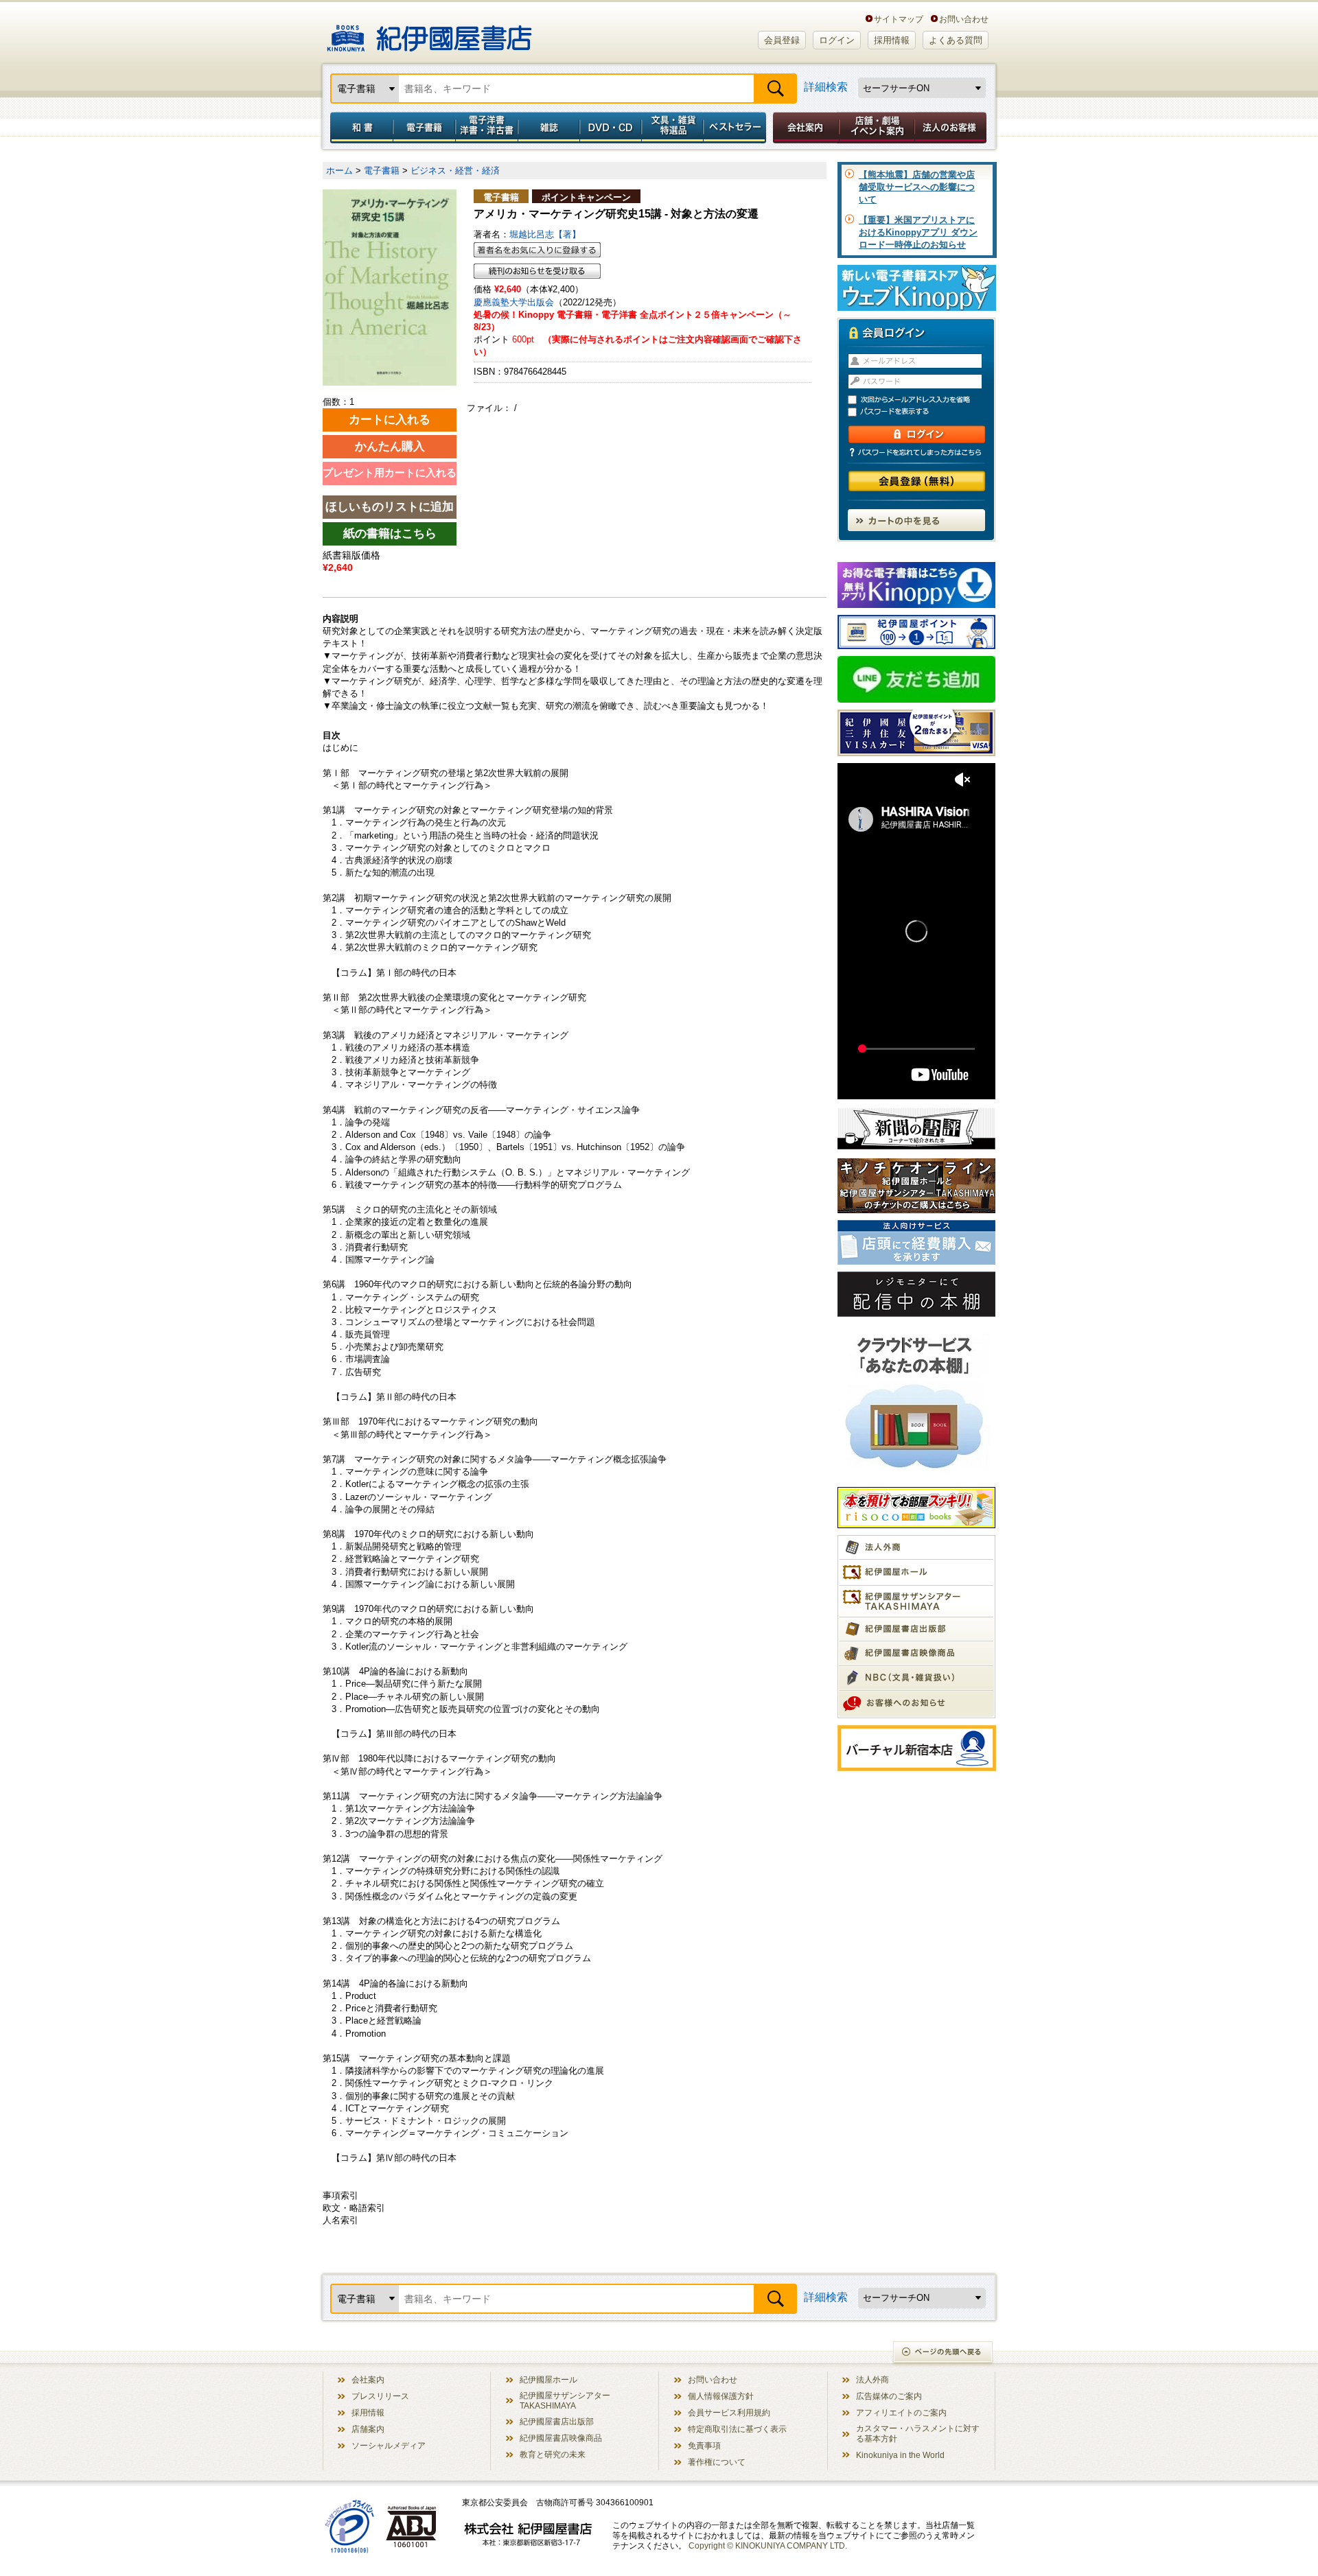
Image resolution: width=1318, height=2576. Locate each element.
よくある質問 (956, 40)
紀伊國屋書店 (429, 33)
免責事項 (704, 2445)
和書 (359, 128)
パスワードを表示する (923, 412)
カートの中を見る (916, 520)
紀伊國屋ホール (548, 2379)
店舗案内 (368, 2429)
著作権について (717, 2462)
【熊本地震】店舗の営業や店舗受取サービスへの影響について (917, 187)
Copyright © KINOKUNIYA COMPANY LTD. (768, 2545)
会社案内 (804, 128)
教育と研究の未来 (553, 2454)
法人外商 (872, 2379)
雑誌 (549, 128)
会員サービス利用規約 (729, 2412)
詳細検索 (826, 87)
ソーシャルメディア (389, 2445)
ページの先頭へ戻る (944, 2353)
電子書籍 (424, 128)
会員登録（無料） (917, 481)
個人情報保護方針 (721, 2396)
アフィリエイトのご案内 (901, 2412)
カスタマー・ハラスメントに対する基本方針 (918, 2433)
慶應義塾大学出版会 (514, 302)
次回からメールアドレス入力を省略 (923, 400)
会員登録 (782, 40)
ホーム (339, 171)
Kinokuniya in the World (900, 2455)
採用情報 (892, 40)
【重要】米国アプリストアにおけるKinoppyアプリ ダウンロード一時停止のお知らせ (918, 232)
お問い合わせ (964, 19)
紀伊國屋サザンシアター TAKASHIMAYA (565, 2400)
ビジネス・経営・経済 (455, 171)
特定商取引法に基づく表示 (737, 2429)
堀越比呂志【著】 (545, 234)
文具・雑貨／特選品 (673, 128)
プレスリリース (380, 2396)
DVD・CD (611, 128)
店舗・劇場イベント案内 (877, 128)
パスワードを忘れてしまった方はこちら (916, 452)
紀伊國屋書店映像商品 (561, 2438)
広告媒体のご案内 (889, 2396)
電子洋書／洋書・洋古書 (486, 128)
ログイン (837, 40)
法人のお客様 (951, 128)
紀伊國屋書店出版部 (557, 2421)
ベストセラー (736, 128)
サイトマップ (899, 19)
